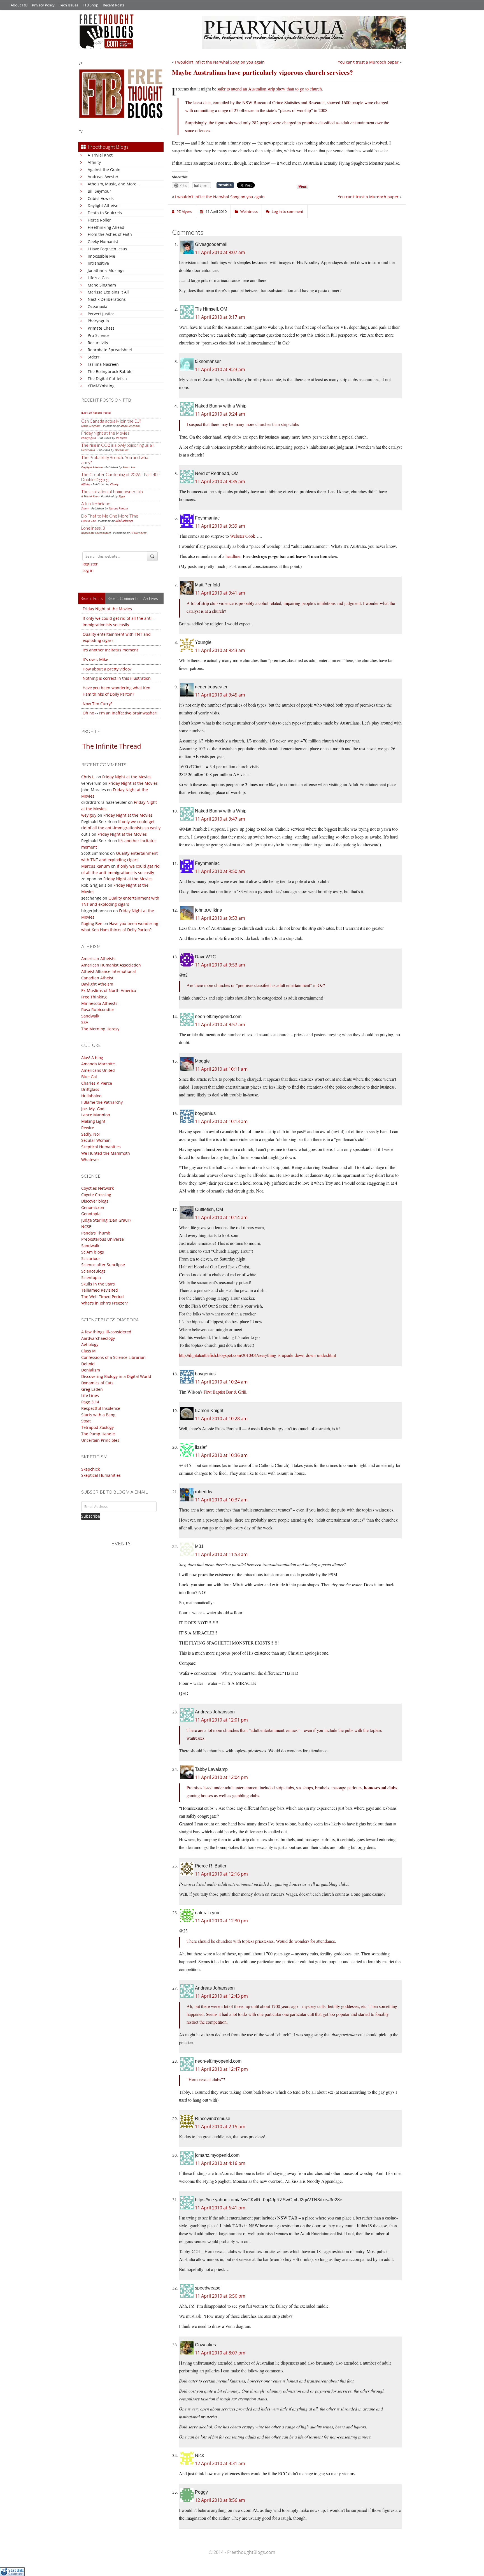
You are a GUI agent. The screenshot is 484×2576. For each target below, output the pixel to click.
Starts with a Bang (98, 1415)
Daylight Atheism (104, 205)
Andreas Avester (103, 177)
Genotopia (91, 1214)
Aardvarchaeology (98, 1338)
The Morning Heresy (100, 1029)
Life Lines (90, 1395)
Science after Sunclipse (103, 1265)
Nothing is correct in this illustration (117, 678)
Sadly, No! (90, 1134)
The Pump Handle (98, 1434)
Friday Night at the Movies (105, 433)
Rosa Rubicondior (98, 1009)
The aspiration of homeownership (112, 492)
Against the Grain (104, 170)
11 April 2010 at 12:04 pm (221, 1777)
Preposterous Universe (103, 1239)
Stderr (94, 357)
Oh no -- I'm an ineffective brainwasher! (120, 713)
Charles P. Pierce (97, 1083)
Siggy (122, 496)
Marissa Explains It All (108, 292)
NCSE (86, 1227)
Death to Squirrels (105, 213)
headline (233, 556)
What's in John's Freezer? (104, 1303)
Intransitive (98, 263)
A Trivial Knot (100, 155)
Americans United (98, 1070)
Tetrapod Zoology (97, 1427)
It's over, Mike (95, 659)
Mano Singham (102, 285)
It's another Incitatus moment (110, 650)
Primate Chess (101, 328)
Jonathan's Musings (106, 270)
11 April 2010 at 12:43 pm (221, 1996)
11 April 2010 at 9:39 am (220, 526)
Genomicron (93, 1207)
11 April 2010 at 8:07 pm (220, 2353)
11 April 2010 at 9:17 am (220, 317)
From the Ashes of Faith (110, 234)
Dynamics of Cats (97, 1383)
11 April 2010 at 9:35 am (220, 481)
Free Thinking (94, 997)
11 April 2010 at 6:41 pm (220, 2208)
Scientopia (91, 1277)
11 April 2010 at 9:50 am (220, 871)
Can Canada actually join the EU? (111, 421)
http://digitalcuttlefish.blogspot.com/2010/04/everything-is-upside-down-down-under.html (257, 1355)
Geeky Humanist (103, 242)
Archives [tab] (151, 598)
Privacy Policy (43, 5)
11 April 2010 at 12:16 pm (221, 1874)
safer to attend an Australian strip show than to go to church (270, 89)
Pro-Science (99, 335)
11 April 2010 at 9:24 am (220, 414)
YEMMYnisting (101, 386)
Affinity (94, 162)
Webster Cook (243, 536)
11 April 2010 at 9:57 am (220, 1024)
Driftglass (90, 1089)
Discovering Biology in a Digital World (116, 1376)
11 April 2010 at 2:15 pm (220, 2127)
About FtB (19, 5)
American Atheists (98, 959)
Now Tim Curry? (97, 704)
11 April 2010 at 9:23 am (220, 369)
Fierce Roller (99, 220)
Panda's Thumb (96, 1233)
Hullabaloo (91, 1096)
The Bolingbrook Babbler (111, 372)
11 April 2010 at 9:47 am (220, 819)
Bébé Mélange (124, 521)
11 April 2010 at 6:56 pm (220, 2296)
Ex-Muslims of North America (109, 990)
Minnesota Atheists (99, 1003)
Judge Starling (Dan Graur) (106, 1220)
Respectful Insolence (101, 1408)
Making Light (93, 1121)
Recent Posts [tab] (92, 598)
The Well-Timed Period (103, 1297)
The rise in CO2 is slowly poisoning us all (117, 445)
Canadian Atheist (97, 978)
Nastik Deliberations (107, 299)
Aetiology (90, 1344)
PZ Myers (122, 438)
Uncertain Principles (100, 1440)
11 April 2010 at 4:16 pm (220, 2163)
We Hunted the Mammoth (106, 1153)
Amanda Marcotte (98, 1064)
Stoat (86, 1421)
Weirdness (249, 211)
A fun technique (96, 504)
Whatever (90, 1160)
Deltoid (88, 1364)
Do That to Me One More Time (110, 516)
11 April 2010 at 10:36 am (221, 1455)
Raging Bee (92, 924)
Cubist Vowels (101, 198)
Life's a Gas (98, 278)
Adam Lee (129, 467)
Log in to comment (288, 211)
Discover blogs (95, 1201)
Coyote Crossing (96, 1195)
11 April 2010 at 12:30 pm (221, 1921)
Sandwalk (90, 1016)
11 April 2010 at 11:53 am (221, 1554)
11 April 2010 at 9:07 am (220, 252)
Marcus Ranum (118, 508)
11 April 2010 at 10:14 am (221, 1217)
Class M (89, 1351)
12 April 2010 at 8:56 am (220, 2500)
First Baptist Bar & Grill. (225, 1392)
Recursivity (98, 343)
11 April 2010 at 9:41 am (220, 593)
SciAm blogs (93, 1252)
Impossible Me (101, 256)
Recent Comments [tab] (123, 598)
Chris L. (88, 777)
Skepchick (90, 1469)
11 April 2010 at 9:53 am (220, 918)
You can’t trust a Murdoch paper (368, 62)
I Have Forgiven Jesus (107, 249)
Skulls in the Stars (98, 1284)
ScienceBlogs (93, 1271)
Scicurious (91, 1258)
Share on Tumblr (225, 185)
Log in (88, 570)
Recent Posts (114, 5)
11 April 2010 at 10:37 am (221, 1500)
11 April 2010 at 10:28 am (221, 1419)
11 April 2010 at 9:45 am (220, 695)
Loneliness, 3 (93, 528)
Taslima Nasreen (103, 364)
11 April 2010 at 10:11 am (221, 1069)
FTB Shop (90, 5)
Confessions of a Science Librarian (113, 1357)
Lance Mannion (96, 1115)
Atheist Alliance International (109, 971)
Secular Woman (96, 1140)
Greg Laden (92, 1389)
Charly (114, 484)
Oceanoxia (97, 307)
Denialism (91, 1370)
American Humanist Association (111, 965)
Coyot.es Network (97, 1188)
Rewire (88, 1128)
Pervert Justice (101, 314)
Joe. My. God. (93, 1109)
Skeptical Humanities (101, 1147)
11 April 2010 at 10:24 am (221, 1382)
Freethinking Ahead (106, 227)
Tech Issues (69, 5)
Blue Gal (89, 1077)
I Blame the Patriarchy (102, 1102)
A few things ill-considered (106, 1332)
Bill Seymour (99, 191)
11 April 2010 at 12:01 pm (221, 1720)
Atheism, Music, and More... (114, 184)
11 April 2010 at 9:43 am (220, 650)
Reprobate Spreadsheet (110, 350)
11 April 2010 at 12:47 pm (221, 2069)
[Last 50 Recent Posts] (96, 413)
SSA (85, 1022)
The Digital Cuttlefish (107, 379)
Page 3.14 (90, 1402)
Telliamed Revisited (100, 1290)
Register (90, 564)
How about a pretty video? (107, 669)
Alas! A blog (92, 1058)
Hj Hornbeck (139, 533)
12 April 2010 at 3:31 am (220, 2463)
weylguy (89, 815)
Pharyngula (98, 321)
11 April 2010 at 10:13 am (221, 1121)
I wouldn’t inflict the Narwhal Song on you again (220, 62)
